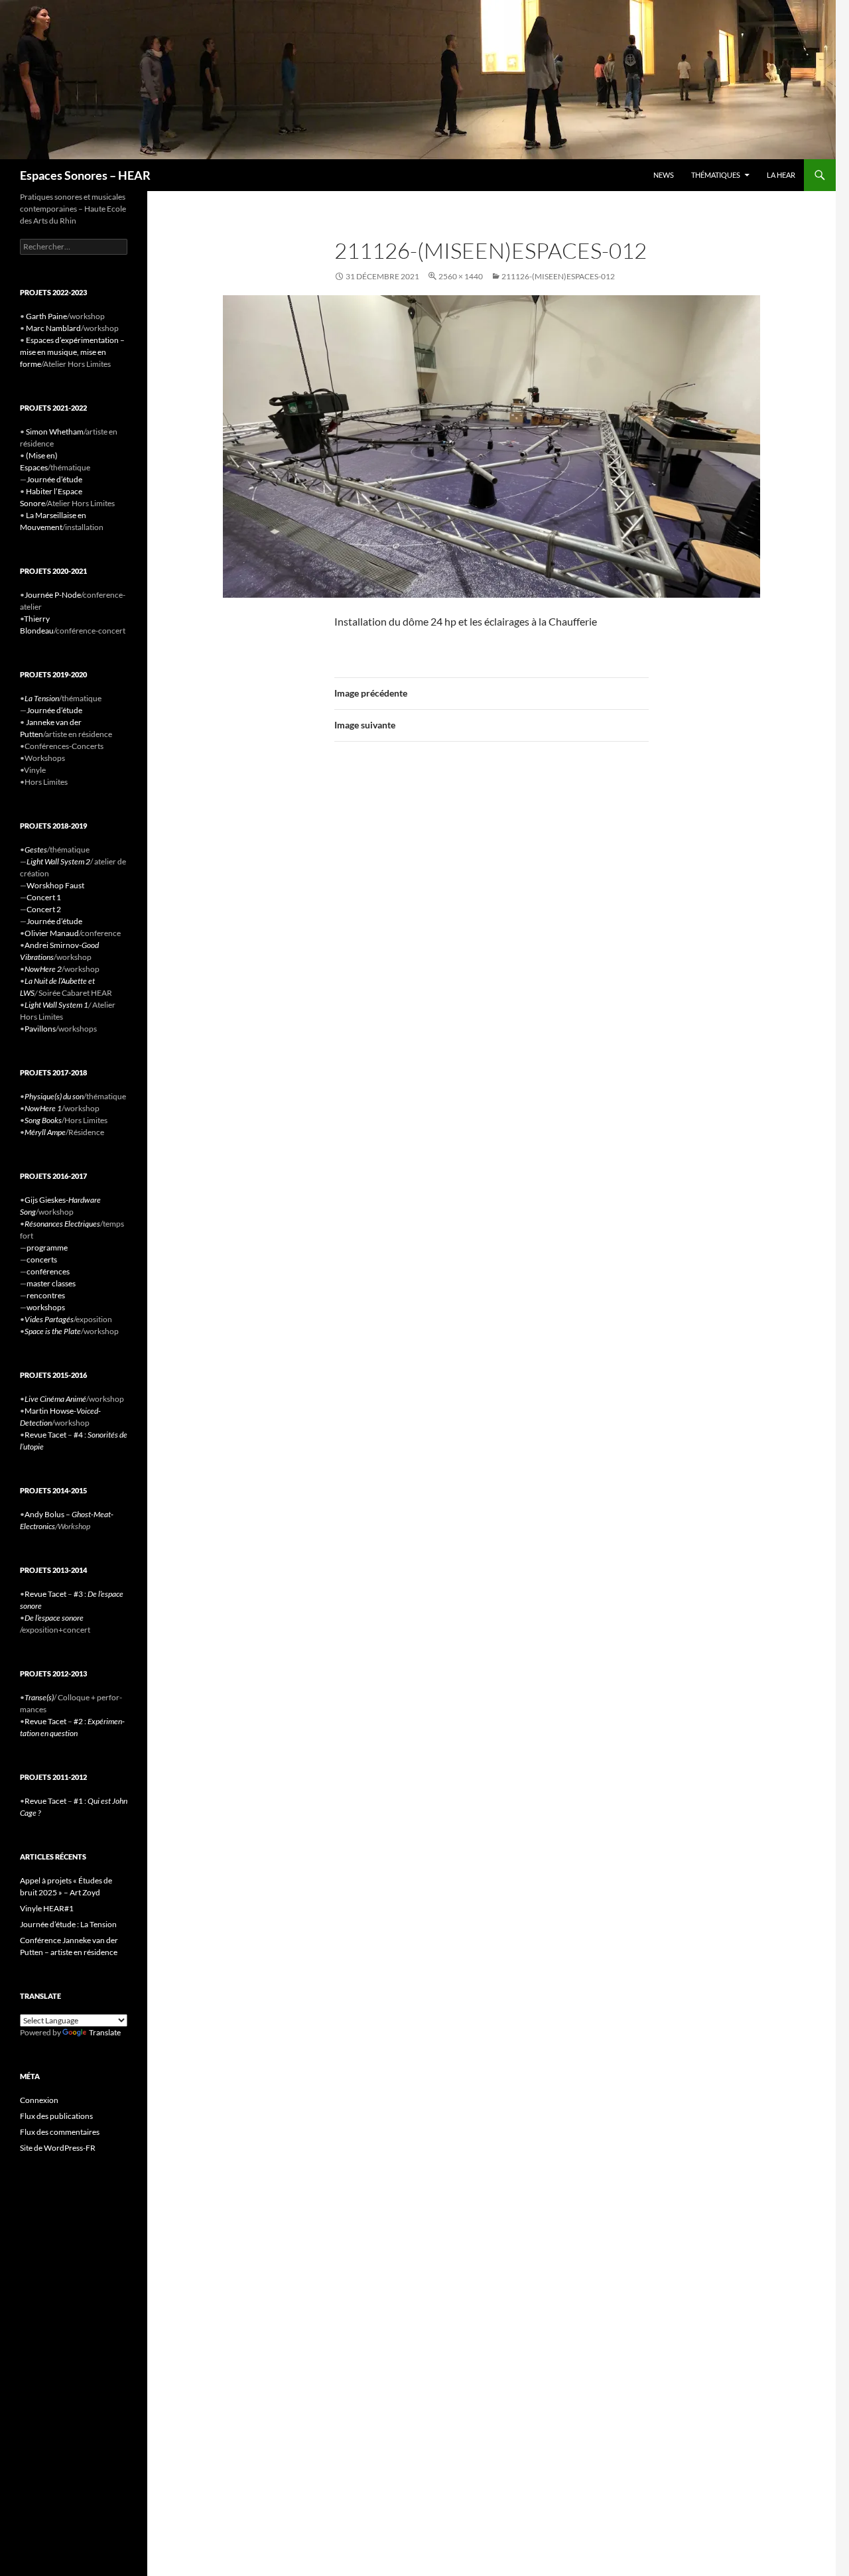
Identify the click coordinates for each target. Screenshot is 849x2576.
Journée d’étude (54, 479)
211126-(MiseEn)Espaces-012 (558, 276)
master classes (51, 1283)
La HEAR (781, 175)
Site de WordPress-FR (58, 2148)
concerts (42, 1259)
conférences (48, 1271)
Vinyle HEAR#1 (47, 1908)
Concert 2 (44, 909)
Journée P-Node (53, 595)
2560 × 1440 (461, 276)
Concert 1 (44, 897)
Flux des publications (56, 2116)
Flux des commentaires (60, 2132)
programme (47, 1248)
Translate (105, 2032)
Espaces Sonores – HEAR (85, 175)
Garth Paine (46, 316)
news (664, 175)
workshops (46, 1307)
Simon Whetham (55, 432)
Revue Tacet (45, 1435)
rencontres (46, 1295)
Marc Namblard (53, 328)
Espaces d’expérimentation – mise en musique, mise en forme (72, 352)
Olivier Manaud (52, 933)
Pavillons (40, 1029)
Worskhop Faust (55, 885)
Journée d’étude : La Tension (68, 1924)
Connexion (39, 2100)
